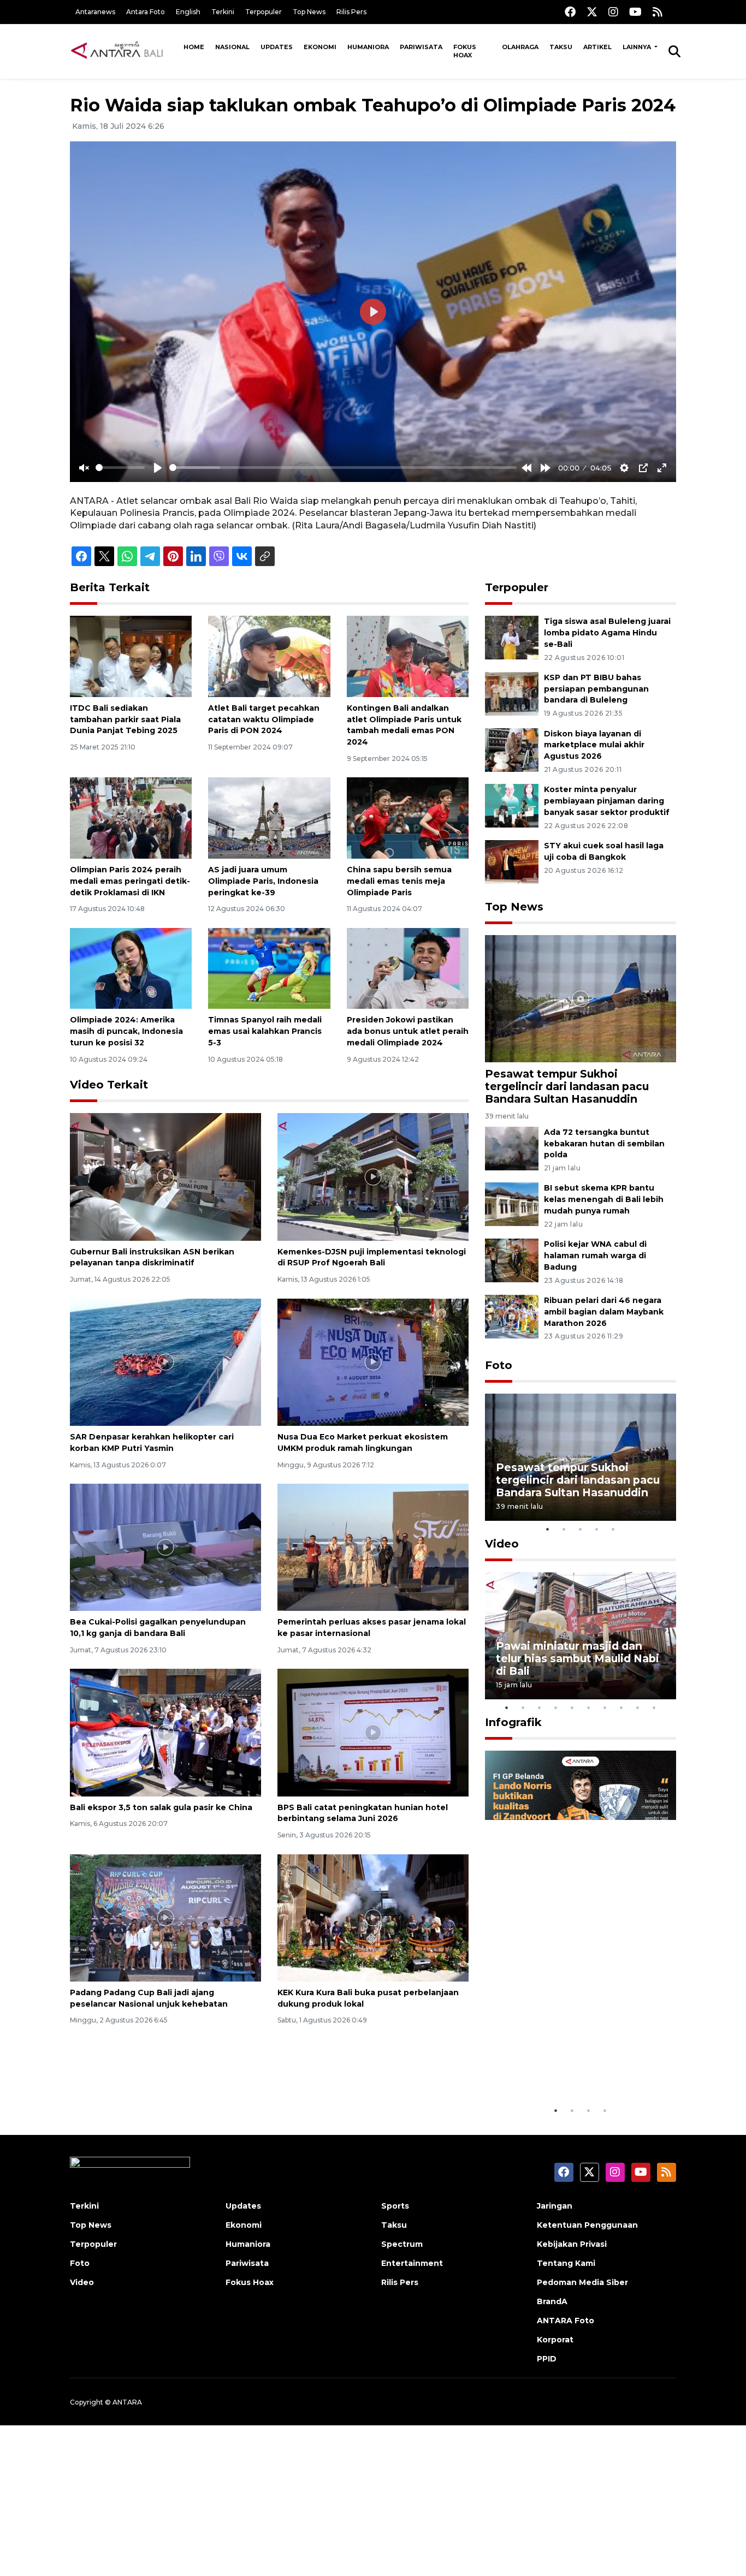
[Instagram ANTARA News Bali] (613, 12)
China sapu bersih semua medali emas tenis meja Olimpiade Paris (399, 881)
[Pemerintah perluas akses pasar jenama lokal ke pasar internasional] (373, 1547)
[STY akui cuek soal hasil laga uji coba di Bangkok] (512, 861)
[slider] (120, 468)
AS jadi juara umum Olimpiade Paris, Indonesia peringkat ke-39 (263, 881)
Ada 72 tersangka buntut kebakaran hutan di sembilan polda (604, 1144)
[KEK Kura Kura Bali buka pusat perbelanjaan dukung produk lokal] (373, 1917)
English (188, 12)
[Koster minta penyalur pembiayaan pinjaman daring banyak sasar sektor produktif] (512, 805)
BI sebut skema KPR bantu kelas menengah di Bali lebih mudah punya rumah (604, 1199)
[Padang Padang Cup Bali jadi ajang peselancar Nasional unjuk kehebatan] (165, 1917)
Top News (309, 12)
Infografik (513, 1722)
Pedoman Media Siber (582, 2282)
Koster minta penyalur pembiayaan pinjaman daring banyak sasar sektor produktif (607, 801)
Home (194, 47)
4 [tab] (597, 1529)
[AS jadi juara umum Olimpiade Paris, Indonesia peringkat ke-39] (269, 817)
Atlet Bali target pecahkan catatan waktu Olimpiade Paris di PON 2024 (264, 719)
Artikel (597, 47)
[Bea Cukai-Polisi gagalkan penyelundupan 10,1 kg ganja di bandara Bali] (165, 1547)
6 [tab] (589, 1708)
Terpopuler (264, 12)
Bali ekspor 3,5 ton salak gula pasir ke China (161, 1807)
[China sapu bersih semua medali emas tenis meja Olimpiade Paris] (408, 817)
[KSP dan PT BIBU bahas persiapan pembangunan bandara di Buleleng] (512, 693)
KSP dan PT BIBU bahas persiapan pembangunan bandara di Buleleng (596, 689)
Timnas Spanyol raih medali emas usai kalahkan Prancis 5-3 (265, 1031)
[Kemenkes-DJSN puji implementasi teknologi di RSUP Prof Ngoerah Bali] (373, 1176)
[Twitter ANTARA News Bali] (592, 12)
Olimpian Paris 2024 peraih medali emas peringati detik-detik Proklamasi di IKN (130, 881)
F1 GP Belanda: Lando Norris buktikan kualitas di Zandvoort (580, 2066)
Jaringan (555, 2206)
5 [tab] (613, 1529)
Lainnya (638, 47)
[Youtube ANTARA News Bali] (635, 12)
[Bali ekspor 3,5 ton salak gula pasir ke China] (165, 1732)
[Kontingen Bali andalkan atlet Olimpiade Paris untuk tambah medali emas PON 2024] (408, 656)
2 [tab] (564, 1529)
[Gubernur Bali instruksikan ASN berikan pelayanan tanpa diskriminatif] (165, 1176)
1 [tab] (548, 1529)
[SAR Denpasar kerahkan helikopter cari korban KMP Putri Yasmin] (165, 1361)
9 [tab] (638, 1708)
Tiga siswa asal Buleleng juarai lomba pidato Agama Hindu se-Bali (607, 633)
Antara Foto (146, 12)
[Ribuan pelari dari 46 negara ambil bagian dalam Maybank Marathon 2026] (512, 1316)
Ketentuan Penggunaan (587, 2225)
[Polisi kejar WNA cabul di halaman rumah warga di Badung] (512, 1260)
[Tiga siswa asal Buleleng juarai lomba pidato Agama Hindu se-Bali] (512, 637)
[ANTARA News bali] (124, 51)
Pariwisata (421, 47)
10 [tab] (654, 1708)
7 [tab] (605, 1708)
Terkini (223, 12)
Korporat (555, 2340)
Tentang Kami (566, 2263)
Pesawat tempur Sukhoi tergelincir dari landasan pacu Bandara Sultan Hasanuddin (567, 1086)
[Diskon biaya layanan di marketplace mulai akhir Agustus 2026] (512, 749)
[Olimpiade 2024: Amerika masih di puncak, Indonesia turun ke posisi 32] (131, 968)
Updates (277, 47)
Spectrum (402, 2244)
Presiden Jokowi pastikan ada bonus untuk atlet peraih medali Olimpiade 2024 (408, 1031)
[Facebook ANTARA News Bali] (570, 12)
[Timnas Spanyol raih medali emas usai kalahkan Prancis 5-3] (269, 968)
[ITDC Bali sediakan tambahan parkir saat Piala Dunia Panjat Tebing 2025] (131, 656)
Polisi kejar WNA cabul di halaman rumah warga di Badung (595, 1256)
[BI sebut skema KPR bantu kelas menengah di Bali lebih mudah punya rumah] (512, 1204)
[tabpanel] (581, 1457)
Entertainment (412, 2263)
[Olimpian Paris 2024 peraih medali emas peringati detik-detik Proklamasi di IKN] (131, 817)
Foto (499, 1365)
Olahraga (520, 47)
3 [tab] (581, 1529)
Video (502, 1544)
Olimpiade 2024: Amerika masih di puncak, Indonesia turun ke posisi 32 (126, 1031)
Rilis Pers (351, 12)
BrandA (552, 2301)
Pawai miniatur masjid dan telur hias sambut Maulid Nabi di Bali (578, 1658)
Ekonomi (320, 47)
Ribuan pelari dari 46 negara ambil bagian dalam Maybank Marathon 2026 (604, 1312)
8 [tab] (621, 1708)
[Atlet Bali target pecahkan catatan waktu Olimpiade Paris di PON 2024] (269, 656)
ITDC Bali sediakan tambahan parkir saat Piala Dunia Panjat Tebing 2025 (125, 719)
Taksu (561, 47)
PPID (547, 2359)
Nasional (232, 47)
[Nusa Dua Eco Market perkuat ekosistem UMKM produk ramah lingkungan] (373, 1361)
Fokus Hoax (465, 51)
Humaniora (368, 47)
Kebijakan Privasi (572, 2244)
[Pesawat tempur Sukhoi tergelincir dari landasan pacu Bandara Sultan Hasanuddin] (581, 998)
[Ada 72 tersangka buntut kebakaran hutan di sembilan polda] (512, 1148)
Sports (395, 2206)
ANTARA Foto (566, 2321)
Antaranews (95, 12)
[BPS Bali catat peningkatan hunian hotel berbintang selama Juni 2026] (373, 1732)
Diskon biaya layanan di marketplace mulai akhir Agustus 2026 (594, 745)
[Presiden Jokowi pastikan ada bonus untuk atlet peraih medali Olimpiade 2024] (408, 968)
